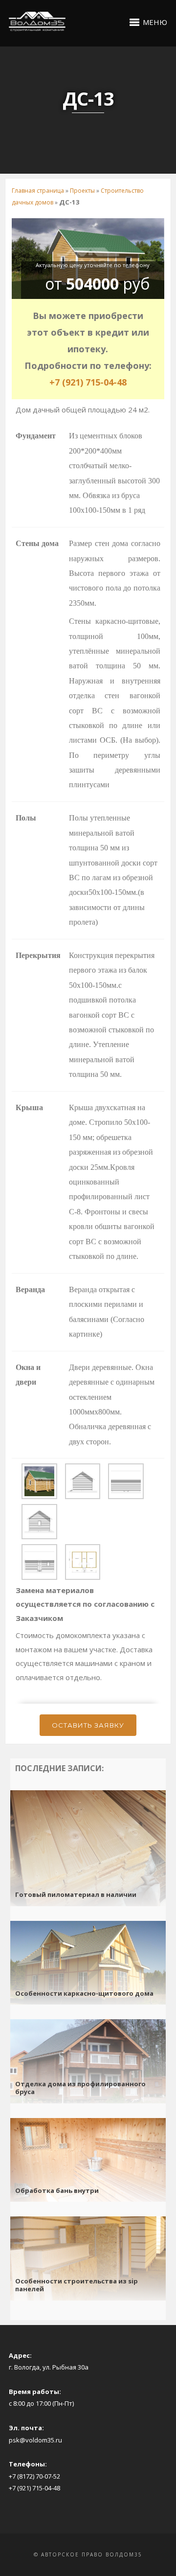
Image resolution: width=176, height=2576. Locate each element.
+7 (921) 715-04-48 (88, 382)
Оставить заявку (88, 1725)
